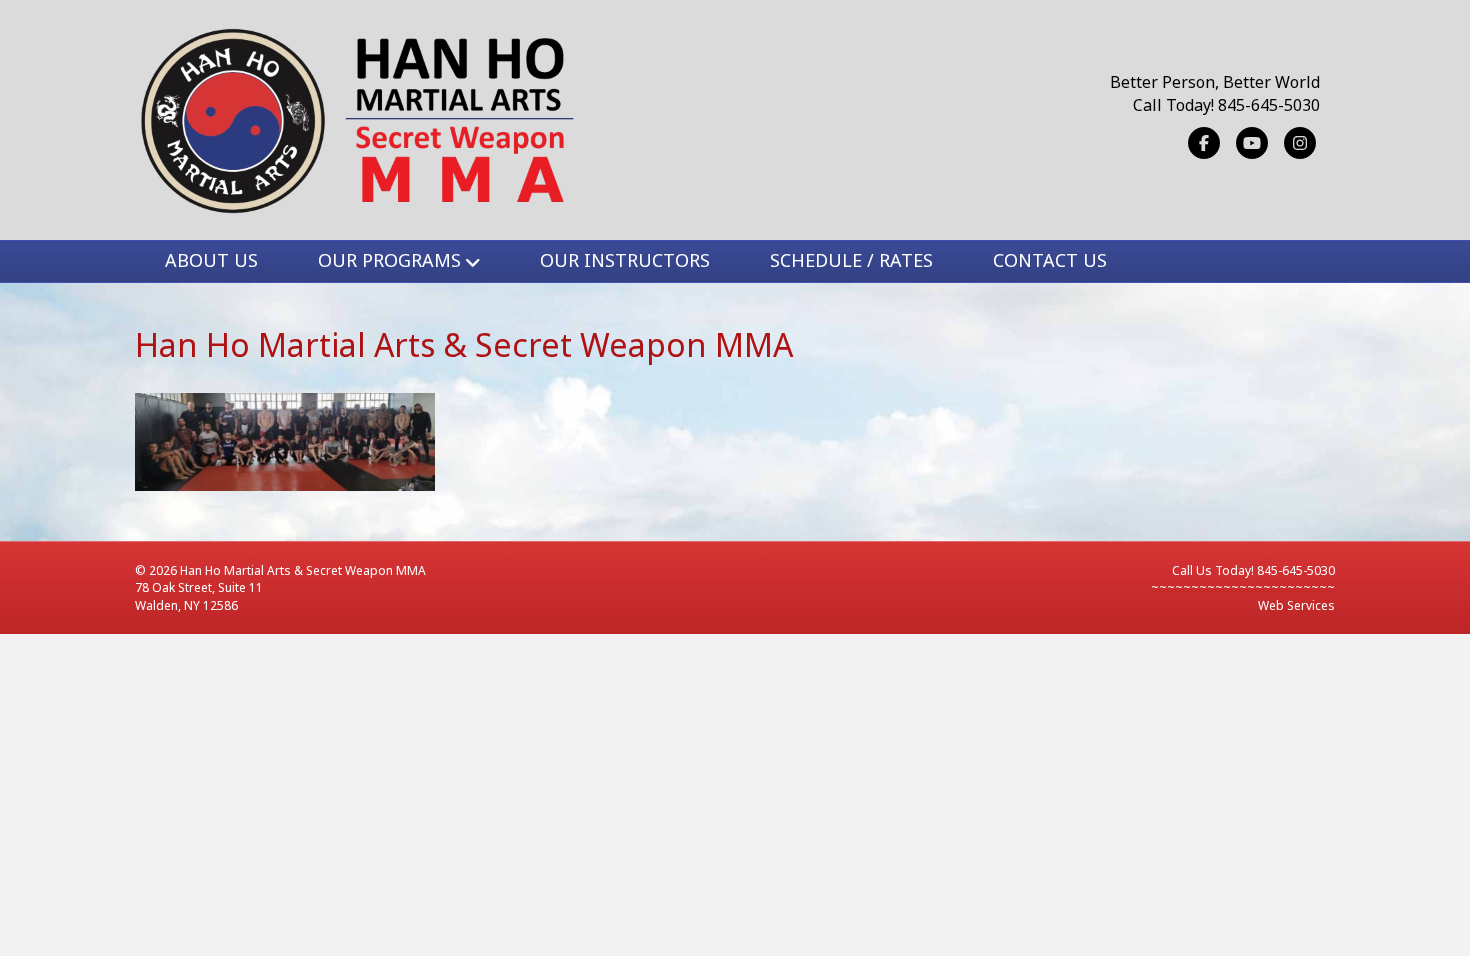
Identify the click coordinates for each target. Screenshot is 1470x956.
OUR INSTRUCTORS (625, 260)
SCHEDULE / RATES (851, 260)
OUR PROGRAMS (389, 260)
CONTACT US (1050, 260)
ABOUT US (211, 260)
